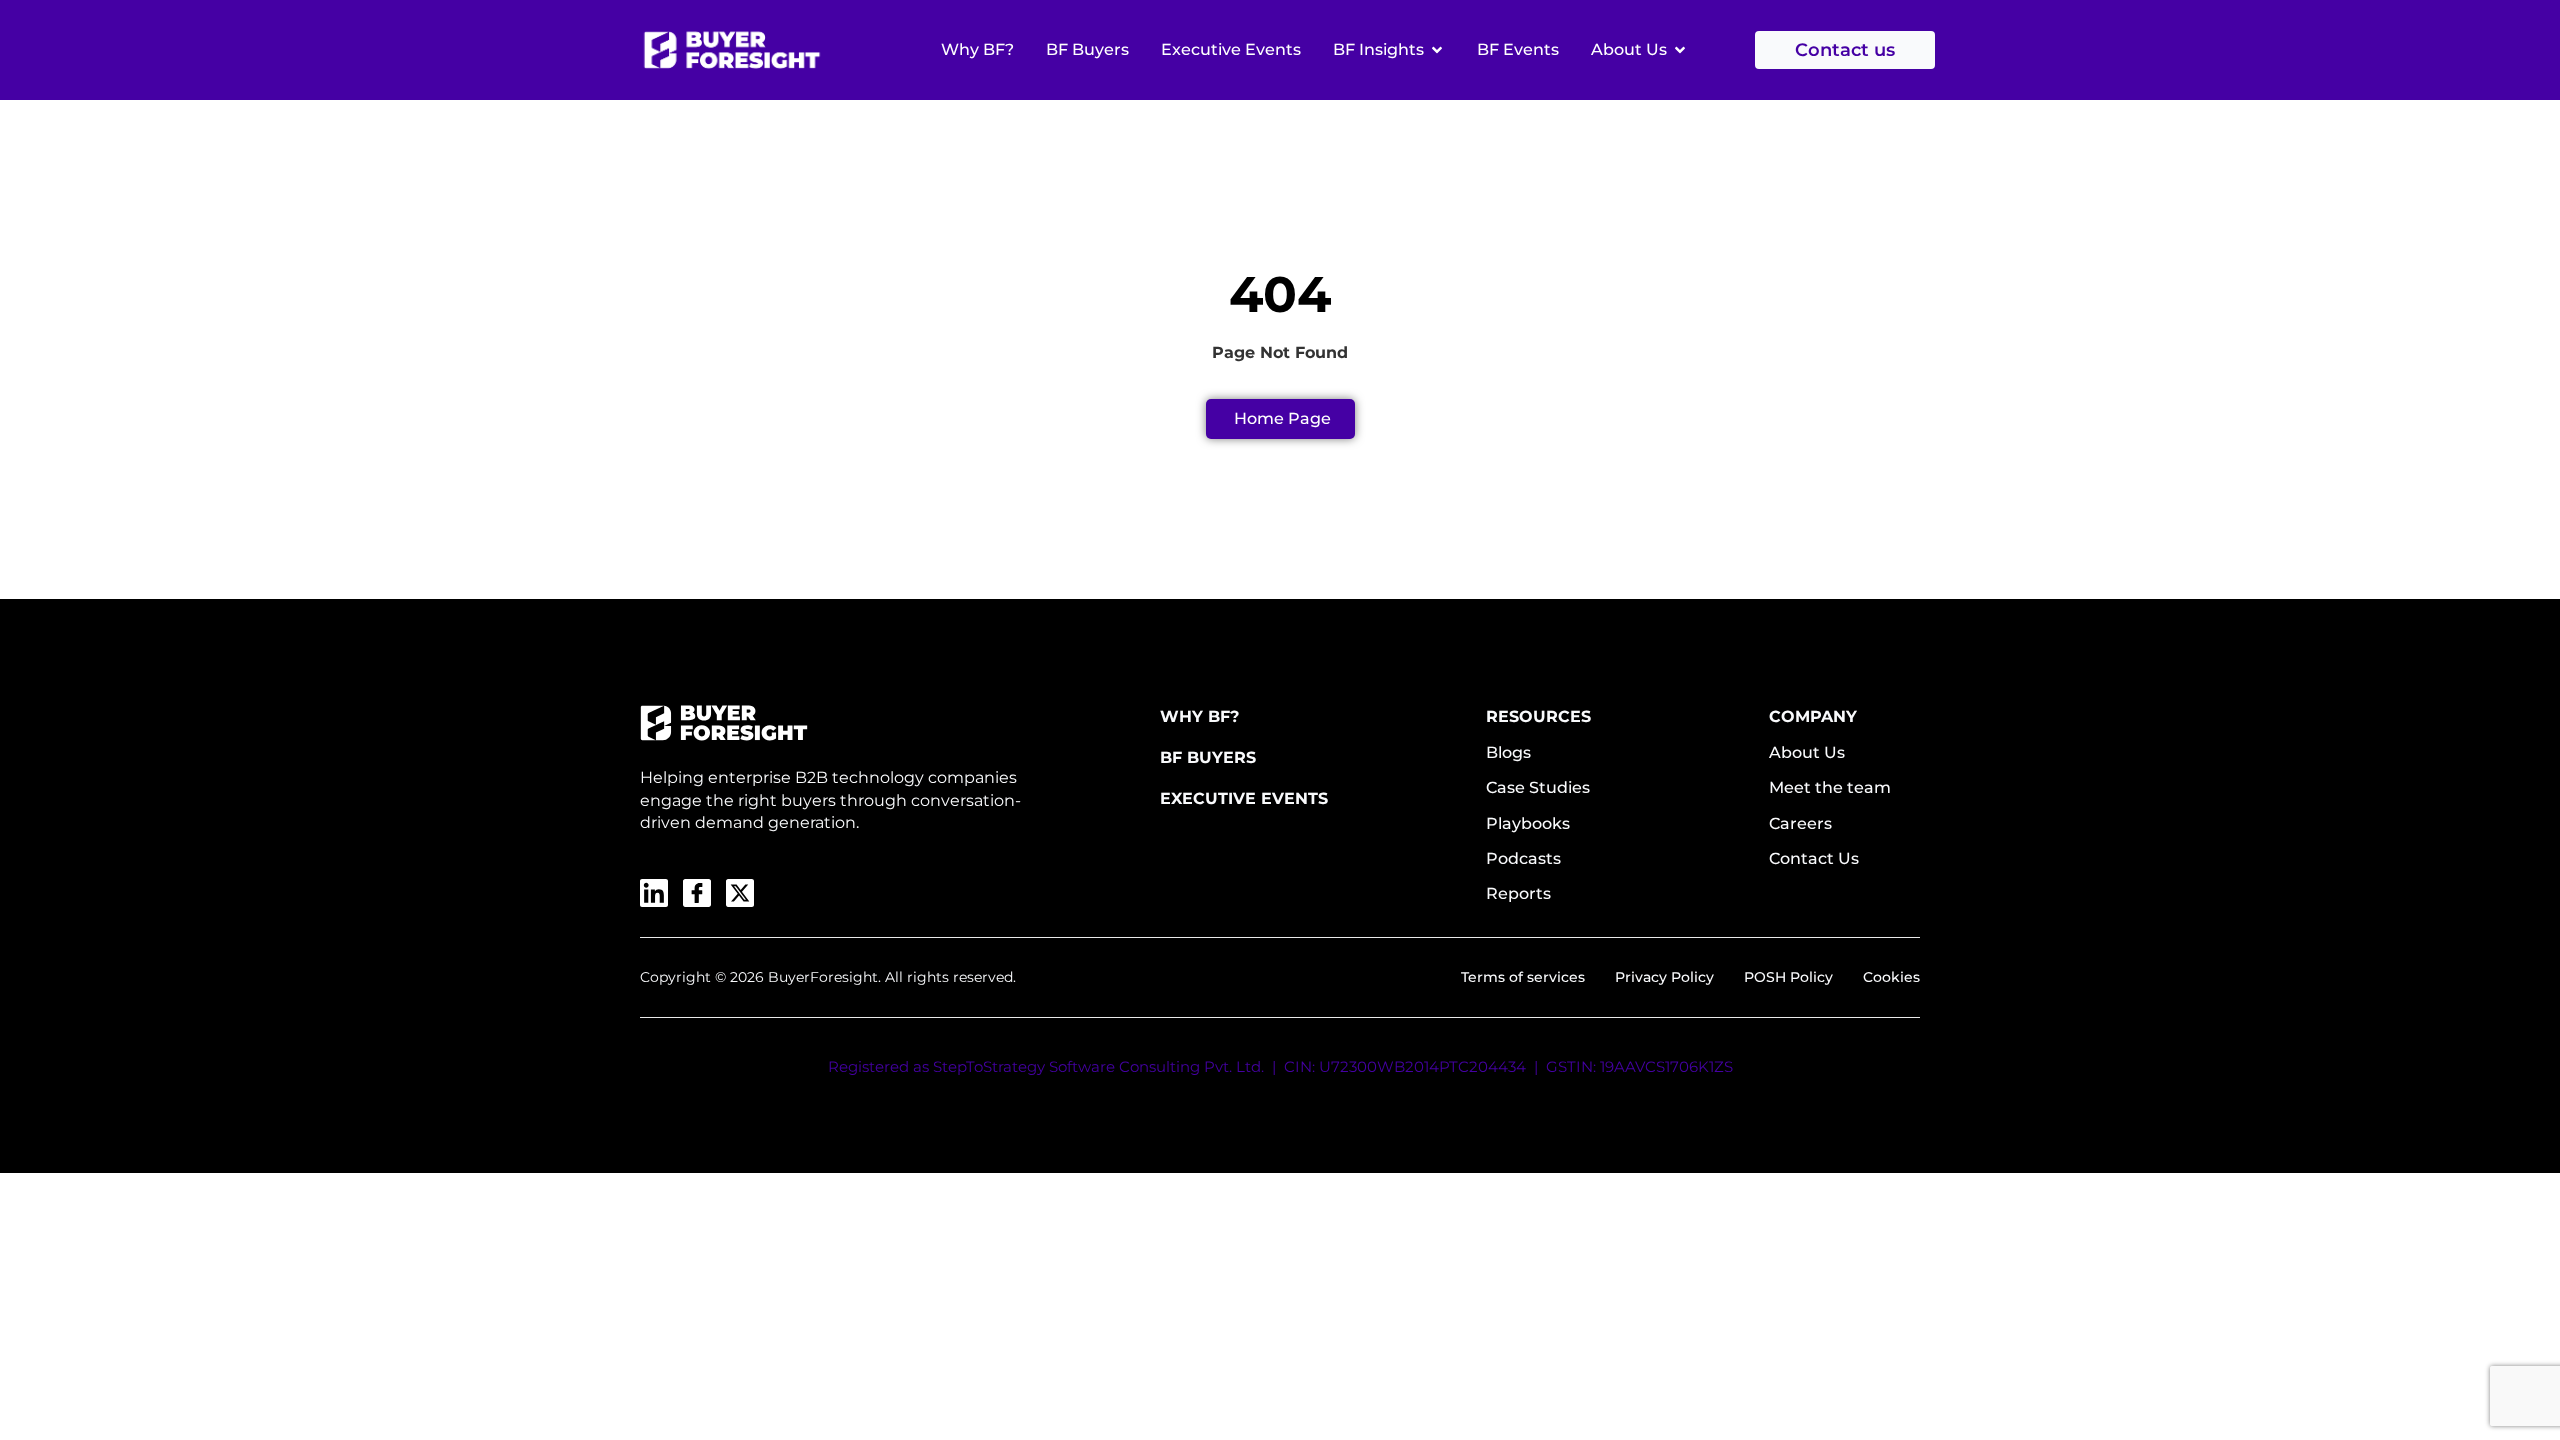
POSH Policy (1788, 977)
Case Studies (1538, 787)
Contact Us (1814, 858)
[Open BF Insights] (1437, 50)
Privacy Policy (1664, 977)
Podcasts (1523, 858)
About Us (1807, 752)
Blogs (1508, 752)
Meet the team (1830, 787)
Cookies (1891, 977)
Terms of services (1523, 977)
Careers (1800, 823)
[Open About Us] (1680, 50)
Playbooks (1528, 823)
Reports (1518, 893)
